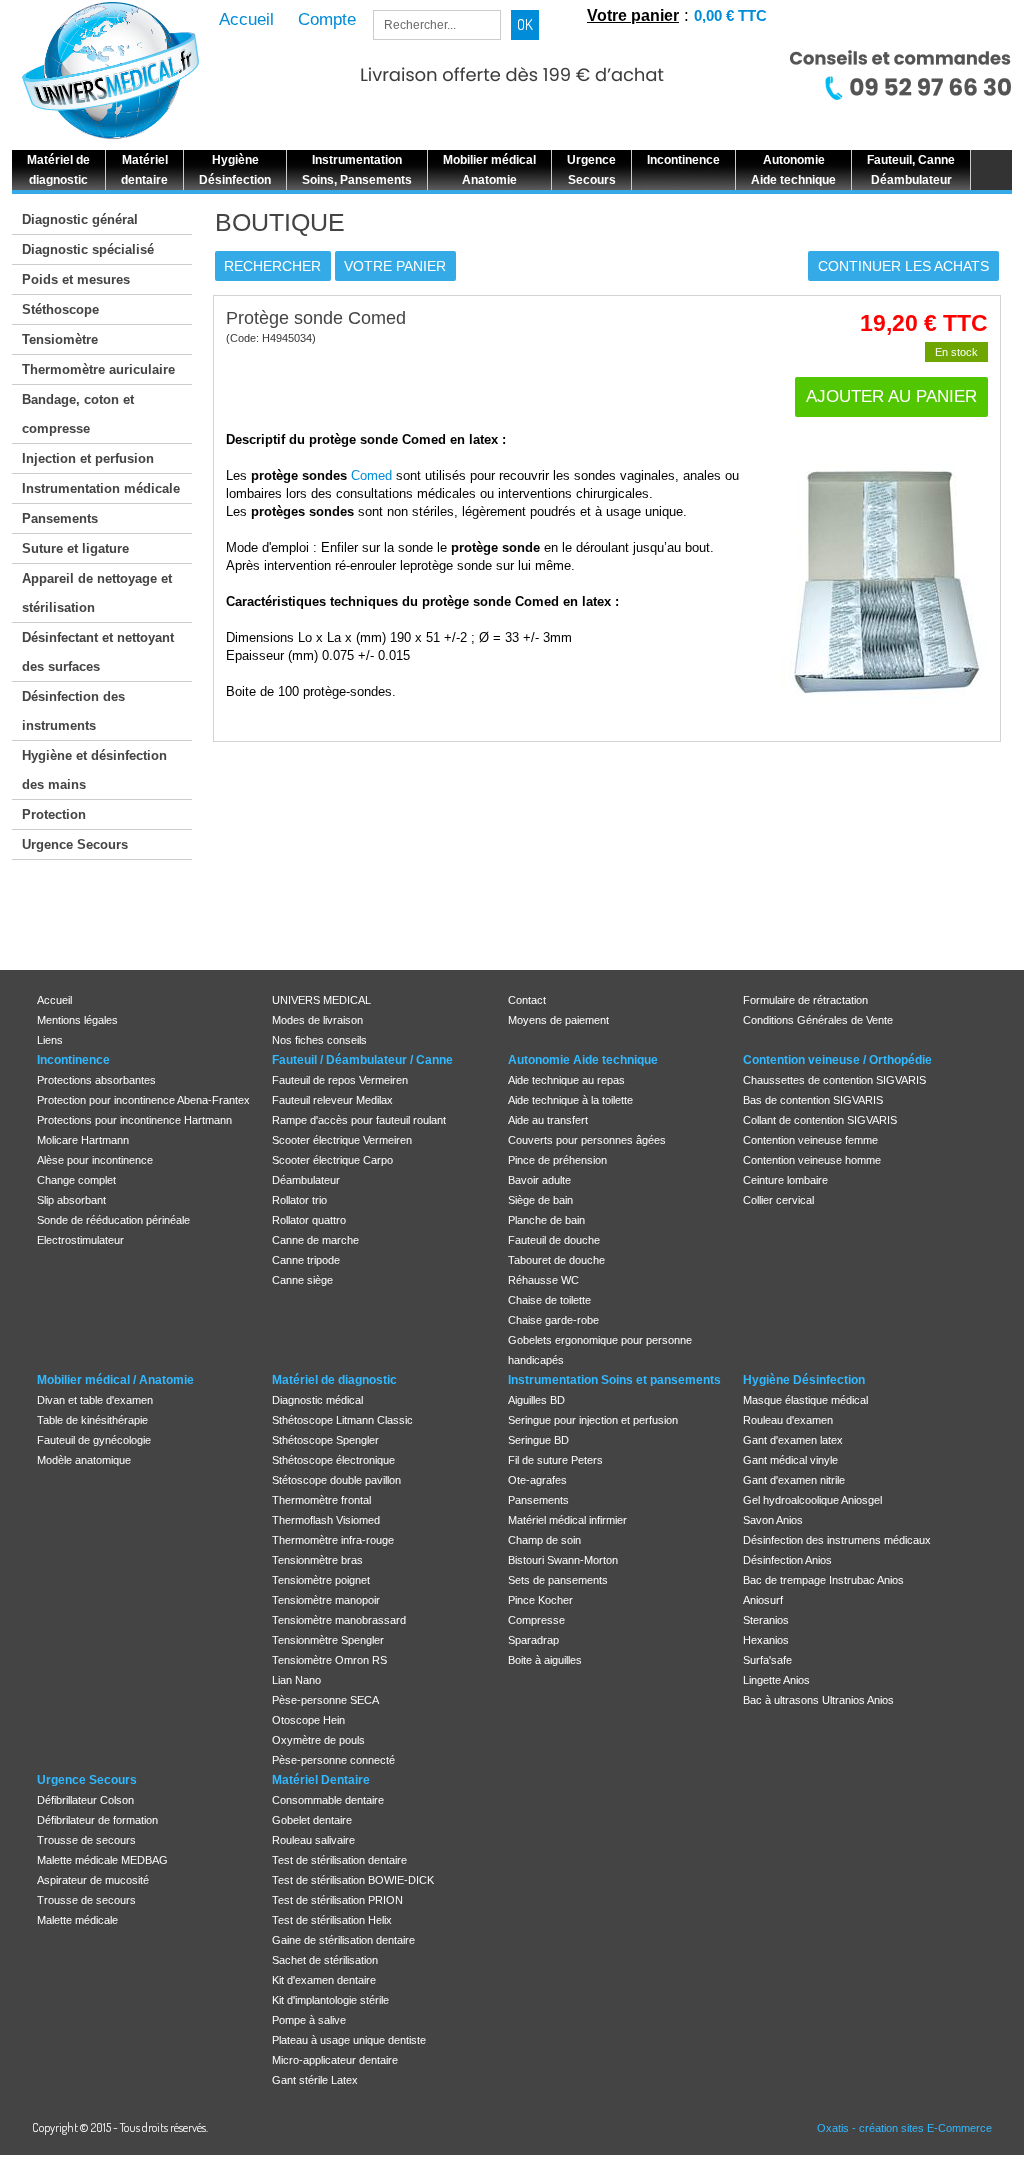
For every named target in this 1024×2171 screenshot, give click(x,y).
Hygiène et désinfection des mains (94, 770)
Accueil (54, 1000)
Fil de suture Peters (555, 1460)
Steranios (766, 1620)
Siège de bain (540, 1200)
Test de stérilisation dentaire (339, 1860)
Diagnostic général (80, 219)
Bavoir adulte (539, 1180)
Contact (527, 1000)
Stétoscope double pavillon (336, 1480)
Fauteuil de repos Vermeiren (340, 1080)
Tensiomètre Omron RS (329, 1660)
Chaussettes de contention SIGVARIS (834, 1080)
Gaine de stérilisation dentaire (343, 1940)
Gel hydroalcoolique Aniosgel (812, 1500)
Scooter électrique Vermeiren (342, 1140)
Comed (371, 475)
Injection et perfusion (88, 458)
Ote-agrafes (537, 1480)
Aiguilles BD (536, 1400)
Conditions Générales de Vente (818, 1020)
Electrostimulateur (80, 1240)
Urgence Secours (75, 844)
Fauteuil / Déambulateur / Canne (362, 1060)
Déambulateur (306, 1180)
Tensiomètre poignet (321, 1580)
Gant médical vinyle (790, 1460)
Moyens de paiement (558, 1020)
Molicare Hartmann (83, 1140)
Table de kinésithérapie (92, 1420)
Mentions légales (77, 1020)
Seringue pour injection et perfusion (593, 1420)
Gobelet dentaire (312, 1820)
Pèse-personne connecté (333, 1760)
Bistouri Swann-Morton (563, 1560)
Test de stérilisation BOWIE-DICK (353, 1880)
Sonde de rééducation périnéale (113, 1220)
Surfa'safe (767, 1660)
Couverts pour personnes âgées (587, 1140)
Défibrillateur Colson (85, 1800)
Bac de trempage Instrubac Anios (823, 1580)
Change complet (76, 1180)
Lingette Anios (776, 1680)
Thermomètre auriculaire (98, 369)
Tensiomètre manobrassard (339, 1620)
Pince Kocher (540, 1600)
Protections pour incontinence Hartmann (134, 1120)
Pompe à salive (309, 2020)
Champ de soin (544, 1540)
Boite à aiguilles (545, 1660)
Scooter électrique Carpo (332, 1160)
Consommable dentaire (328, 1800)
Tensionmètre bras (317, 1560)
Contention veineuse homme (812, 1160)
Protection (54, 814)
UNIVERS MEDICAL (321, 1000)
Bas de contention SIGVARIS (813, 1100)
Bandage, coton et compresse (78, 414)
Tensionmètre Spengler (328, 1640)
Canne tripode (306, 1260)
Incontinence (73, 1060)
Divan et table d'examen (95, 1400)
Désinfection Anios (787, 1560)
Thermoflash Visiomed (326, 1520)
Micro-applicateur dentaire (335, 2060)
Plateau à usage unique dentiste (349, 2040)
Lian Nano (296, 1680)
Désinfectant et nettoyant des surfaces (98, 652)
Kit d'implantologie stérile (330, 2000)
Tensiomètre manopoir (326, 1600)
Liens (50, 1040)
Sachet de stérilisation (325, 1960)
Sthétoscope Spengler (325, 1440)
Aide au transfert (548, 1120)
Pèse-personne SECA (325, 1700)
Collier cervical (778, 1200)
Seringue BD (538, 1440)
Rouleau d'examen (788, 1420)
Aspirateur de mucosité (93, 1880)
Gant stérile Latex (315, 2080)
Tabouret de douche (556, 1260)
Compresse (536, 1620)
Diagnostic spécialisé (88, 249)
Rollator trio (299, 1200)
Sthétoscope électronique (333, 1460)
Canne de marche (315, 1240)
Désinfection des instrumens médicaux (837, 1540)
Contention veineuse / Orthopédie (837, 1060)
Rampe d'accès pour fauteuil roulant (359, 1120)
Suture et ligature (75, 548)
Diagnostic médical (317, 1400)
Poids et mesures (76, 279)
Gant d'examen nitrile (794, 1480)
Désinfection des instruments (73, 711)
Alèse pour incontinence (95, 1160)
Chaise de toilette (549, 1300)
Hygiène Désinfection (804, 1380)
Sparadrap (533, 1640)
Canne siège (302, 1280)
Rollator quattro (309, 1220)
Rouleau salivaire (313, 1840)
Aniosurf (763, 1600)
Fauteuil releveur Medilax (332, 1100)
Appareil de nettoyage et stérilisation (97, 593)
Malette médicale (77, 1920)
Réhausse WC (543, 1280)
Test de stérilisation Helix (332, 1920)
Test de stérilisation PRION (337, 1900)
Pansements (60, 518)
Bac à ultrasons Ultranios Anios (818, 1700)
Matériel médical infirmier (567, 1520)
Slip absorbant (71, 1200)
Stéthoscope (60, 309)
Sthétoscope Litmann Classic (342, 1420)
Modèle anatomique (84, 1460)
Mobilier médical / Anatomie (115, 1380)
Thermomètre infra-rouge (333, 1540)
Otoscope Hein (308, 1720)
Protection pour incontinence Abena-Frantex (143, 1100)
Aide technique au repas (566, 1080)
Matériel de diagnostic (334, 1380)
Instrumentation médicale (101, 488)
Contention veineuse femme (810, 1140)
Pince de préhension (557, 1160)
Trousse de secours (86, 1840)
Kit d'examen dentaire (324, 1980)
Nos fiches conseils (319, 1040)
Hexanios (766, 1640)
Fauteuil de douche (554, 1240)
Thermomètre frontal (321, 1500)
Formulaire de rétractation (805, 1000)
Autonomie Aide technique (583, 1060)
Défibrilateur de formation (97, 1820)
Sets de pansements (558, 1580)
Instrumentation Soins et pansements (614, 1380)
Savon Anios (773, 1520)
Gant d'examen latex (793, 1440)
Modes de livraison (317, 1020)
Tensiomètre (60, 339)
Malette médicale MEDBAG (102, 1860)
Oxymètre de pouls (318, 1740)
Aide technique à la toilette (570, 1100)
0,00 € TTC (730, 15)
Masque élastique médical (805, 1400)
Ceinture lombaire (785, 1180)
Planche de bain (546, 1220)
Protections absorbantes (96, 1080)
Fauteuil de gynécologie (94, 1440)
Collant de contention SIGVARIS (820, 1120)
